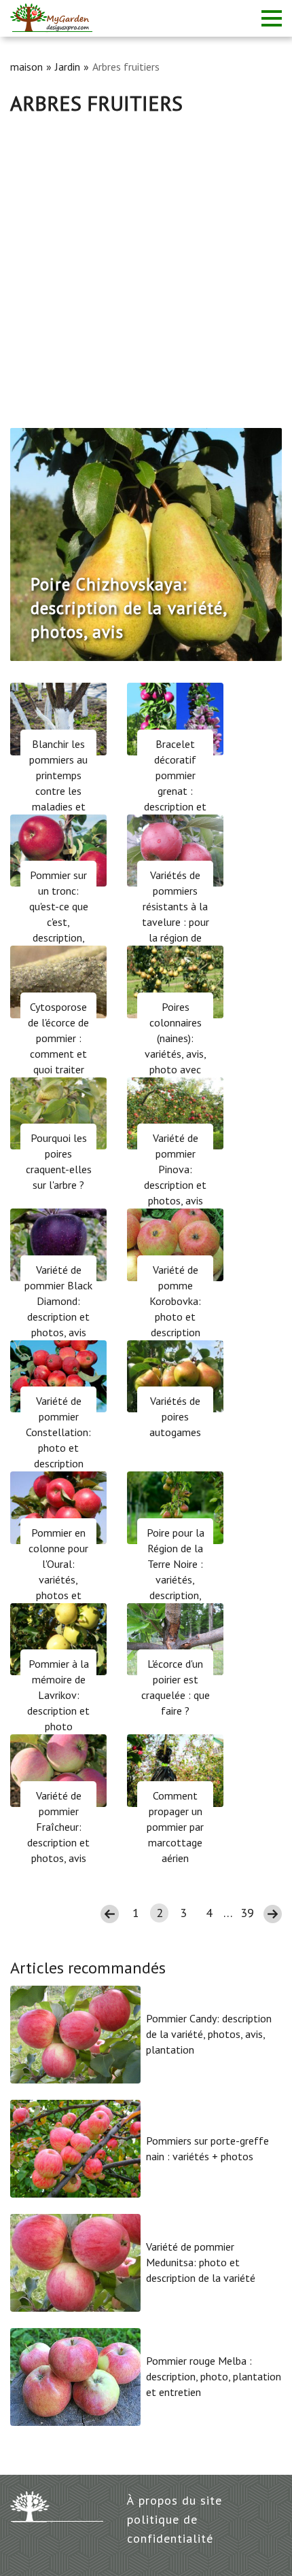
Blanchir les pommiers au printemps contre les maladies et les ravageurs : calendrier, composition (59, 799)
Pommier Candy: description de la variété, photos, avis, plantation (209, 2034)
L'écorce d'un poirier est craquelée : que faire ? (176, 1687)
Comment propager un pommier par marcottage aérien (175, 1827)
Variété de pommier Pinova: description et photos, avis (175, 1169)
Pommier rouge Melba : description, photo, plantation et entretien (214, 2376)
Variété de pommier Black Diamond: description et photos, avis (58, 1301)
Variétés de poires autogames (175, 1416)
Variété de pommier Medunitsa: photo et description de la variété (201, 2262)
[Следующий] (259, 544)
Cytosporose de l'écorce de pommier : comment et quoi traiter (58, 1038)
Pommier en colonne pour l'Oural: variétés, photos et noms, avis (58, 1572)
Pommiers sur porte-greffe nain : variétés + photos (207, 2148)
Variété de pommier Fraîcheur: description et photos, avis (58, 1827)
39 (247, 1913)
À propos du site (175, 2500)
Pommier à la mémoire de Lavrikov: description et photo (58, 1695)
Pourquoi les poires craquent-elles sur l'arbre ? (59, 1161)
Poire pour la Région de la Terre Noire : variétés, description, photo (176, 1572)
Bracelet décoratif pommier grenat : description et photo (175, 783)
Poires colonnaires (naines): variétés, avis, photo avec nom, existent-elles (175, 1054)
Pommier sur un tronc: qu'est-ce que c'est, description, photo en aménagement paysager (59, 930)
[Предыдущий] (33, 544)
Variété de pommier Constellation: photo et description (58, 1432)
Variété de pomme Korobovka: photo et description (175, 1301)
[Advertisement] (146, 268)
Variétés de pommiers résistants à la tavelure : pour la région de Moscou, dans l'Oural (176, 922)
